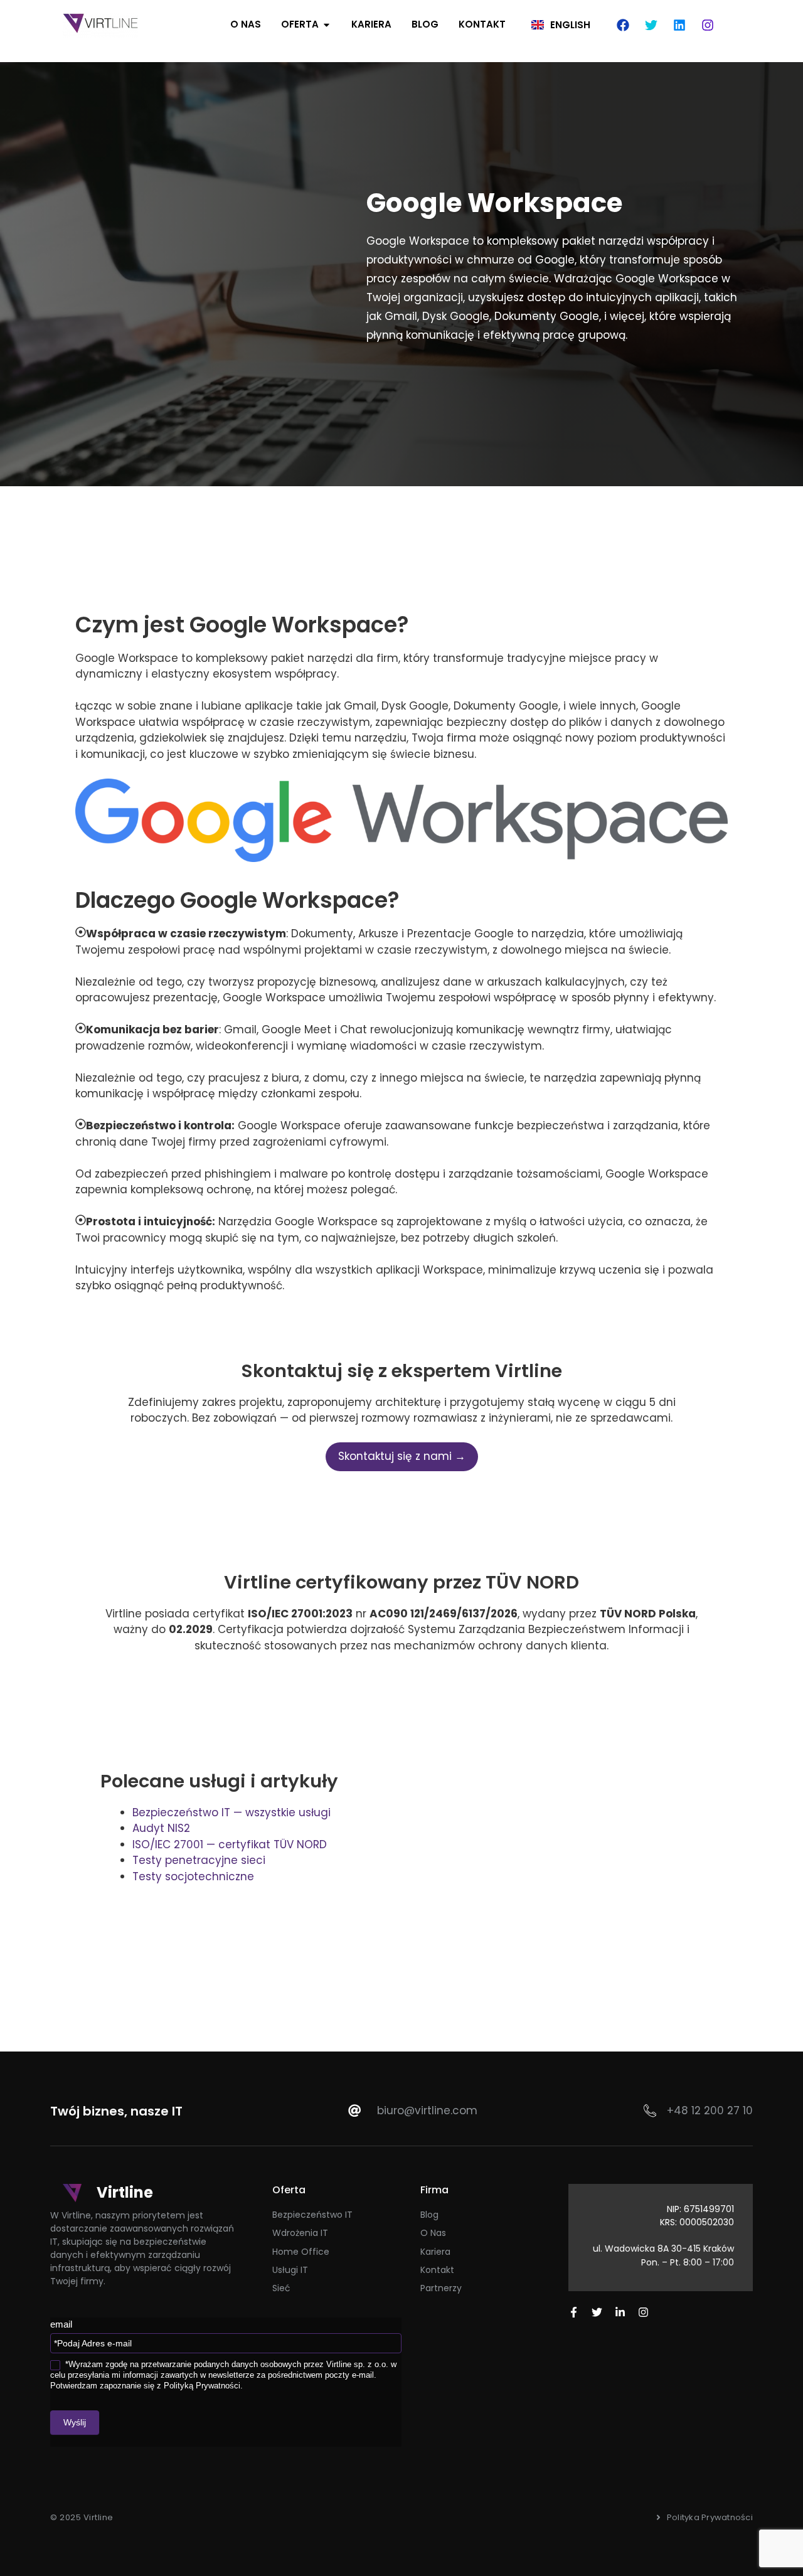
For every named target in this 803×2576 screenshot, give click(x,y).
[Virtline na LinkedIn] (620, 2312)
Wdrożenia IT (300, 2233)
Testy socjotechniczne (193, 1876)
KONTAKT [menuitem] (482, 24)
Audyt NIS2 (161, 1828)
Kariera (435, 2252)
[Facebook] (623, 25)
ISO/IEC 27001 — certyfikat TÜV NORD (230, 1844)
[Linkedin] (679, 25)
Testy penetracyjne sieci (199, 1860)
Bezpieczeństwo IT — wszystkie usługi (231, 1812)
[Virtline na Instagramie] (643, 2312)
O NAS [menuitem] (246, 24)
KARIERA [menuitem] (371, 24)
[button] (327, 25)
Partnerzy (441, 2288)
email (61, 2324)
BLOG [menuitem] (425, 24)
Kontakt (437, 2270)
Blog (429, 2215)
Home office (301, 2252)
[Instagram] (708, 25)
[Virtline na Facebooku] (574, 2312)
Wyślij (75, 2422)
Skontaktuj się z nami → (402, 1456)
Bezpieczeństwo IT (312, 2215)
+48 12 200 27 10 (710, 2110)
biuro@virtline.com (427, 2110)
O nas (433, 2233)
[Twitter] (651, 25)
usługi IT (290, 2270)
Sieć (281, 2288)
